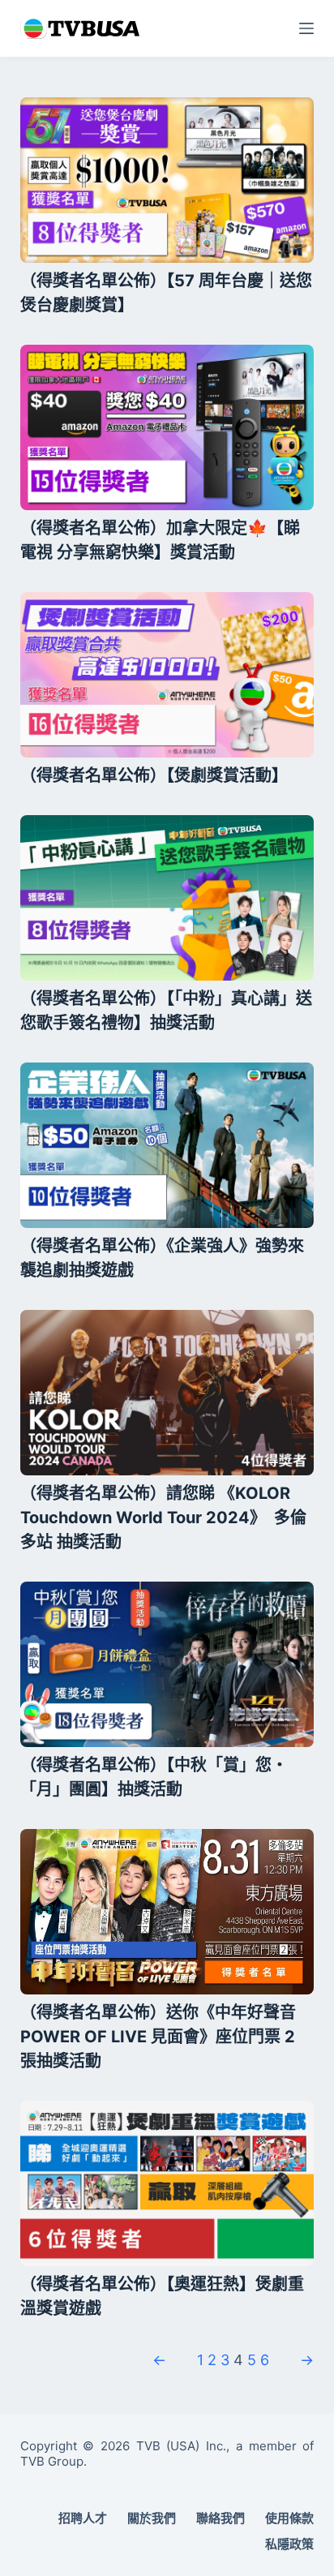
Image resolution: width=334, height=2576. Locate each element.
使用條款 (289, 2518)
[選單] (306, 28)
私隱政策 (289, 2544)
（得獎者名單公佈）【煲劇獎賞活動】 (154, 775)
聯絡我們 (221, 2518)
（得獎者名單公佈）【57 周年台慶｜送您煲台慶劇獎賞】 (166, 293)
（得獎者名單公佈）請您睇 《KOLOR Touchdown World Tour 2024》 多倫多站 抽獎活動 (163, 1518)
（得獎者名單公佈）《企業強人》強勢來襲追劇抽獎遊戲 (162, 1258)
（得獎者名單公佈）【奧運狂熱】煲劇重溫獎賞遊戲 (162, 2296)
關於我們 (152, 2518)
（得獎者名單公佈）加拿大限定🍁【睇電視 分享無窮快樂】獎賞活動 (160, 540)
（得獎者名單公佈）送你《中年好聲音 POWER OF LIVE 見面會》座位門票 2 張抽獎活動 (158, 2037)
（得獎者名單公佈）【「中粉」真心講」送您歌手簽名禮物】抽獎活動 (166, 1011)
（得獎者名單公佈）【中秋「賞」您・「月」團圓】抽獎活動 (154, 1777)
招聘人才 (83, 2518)
